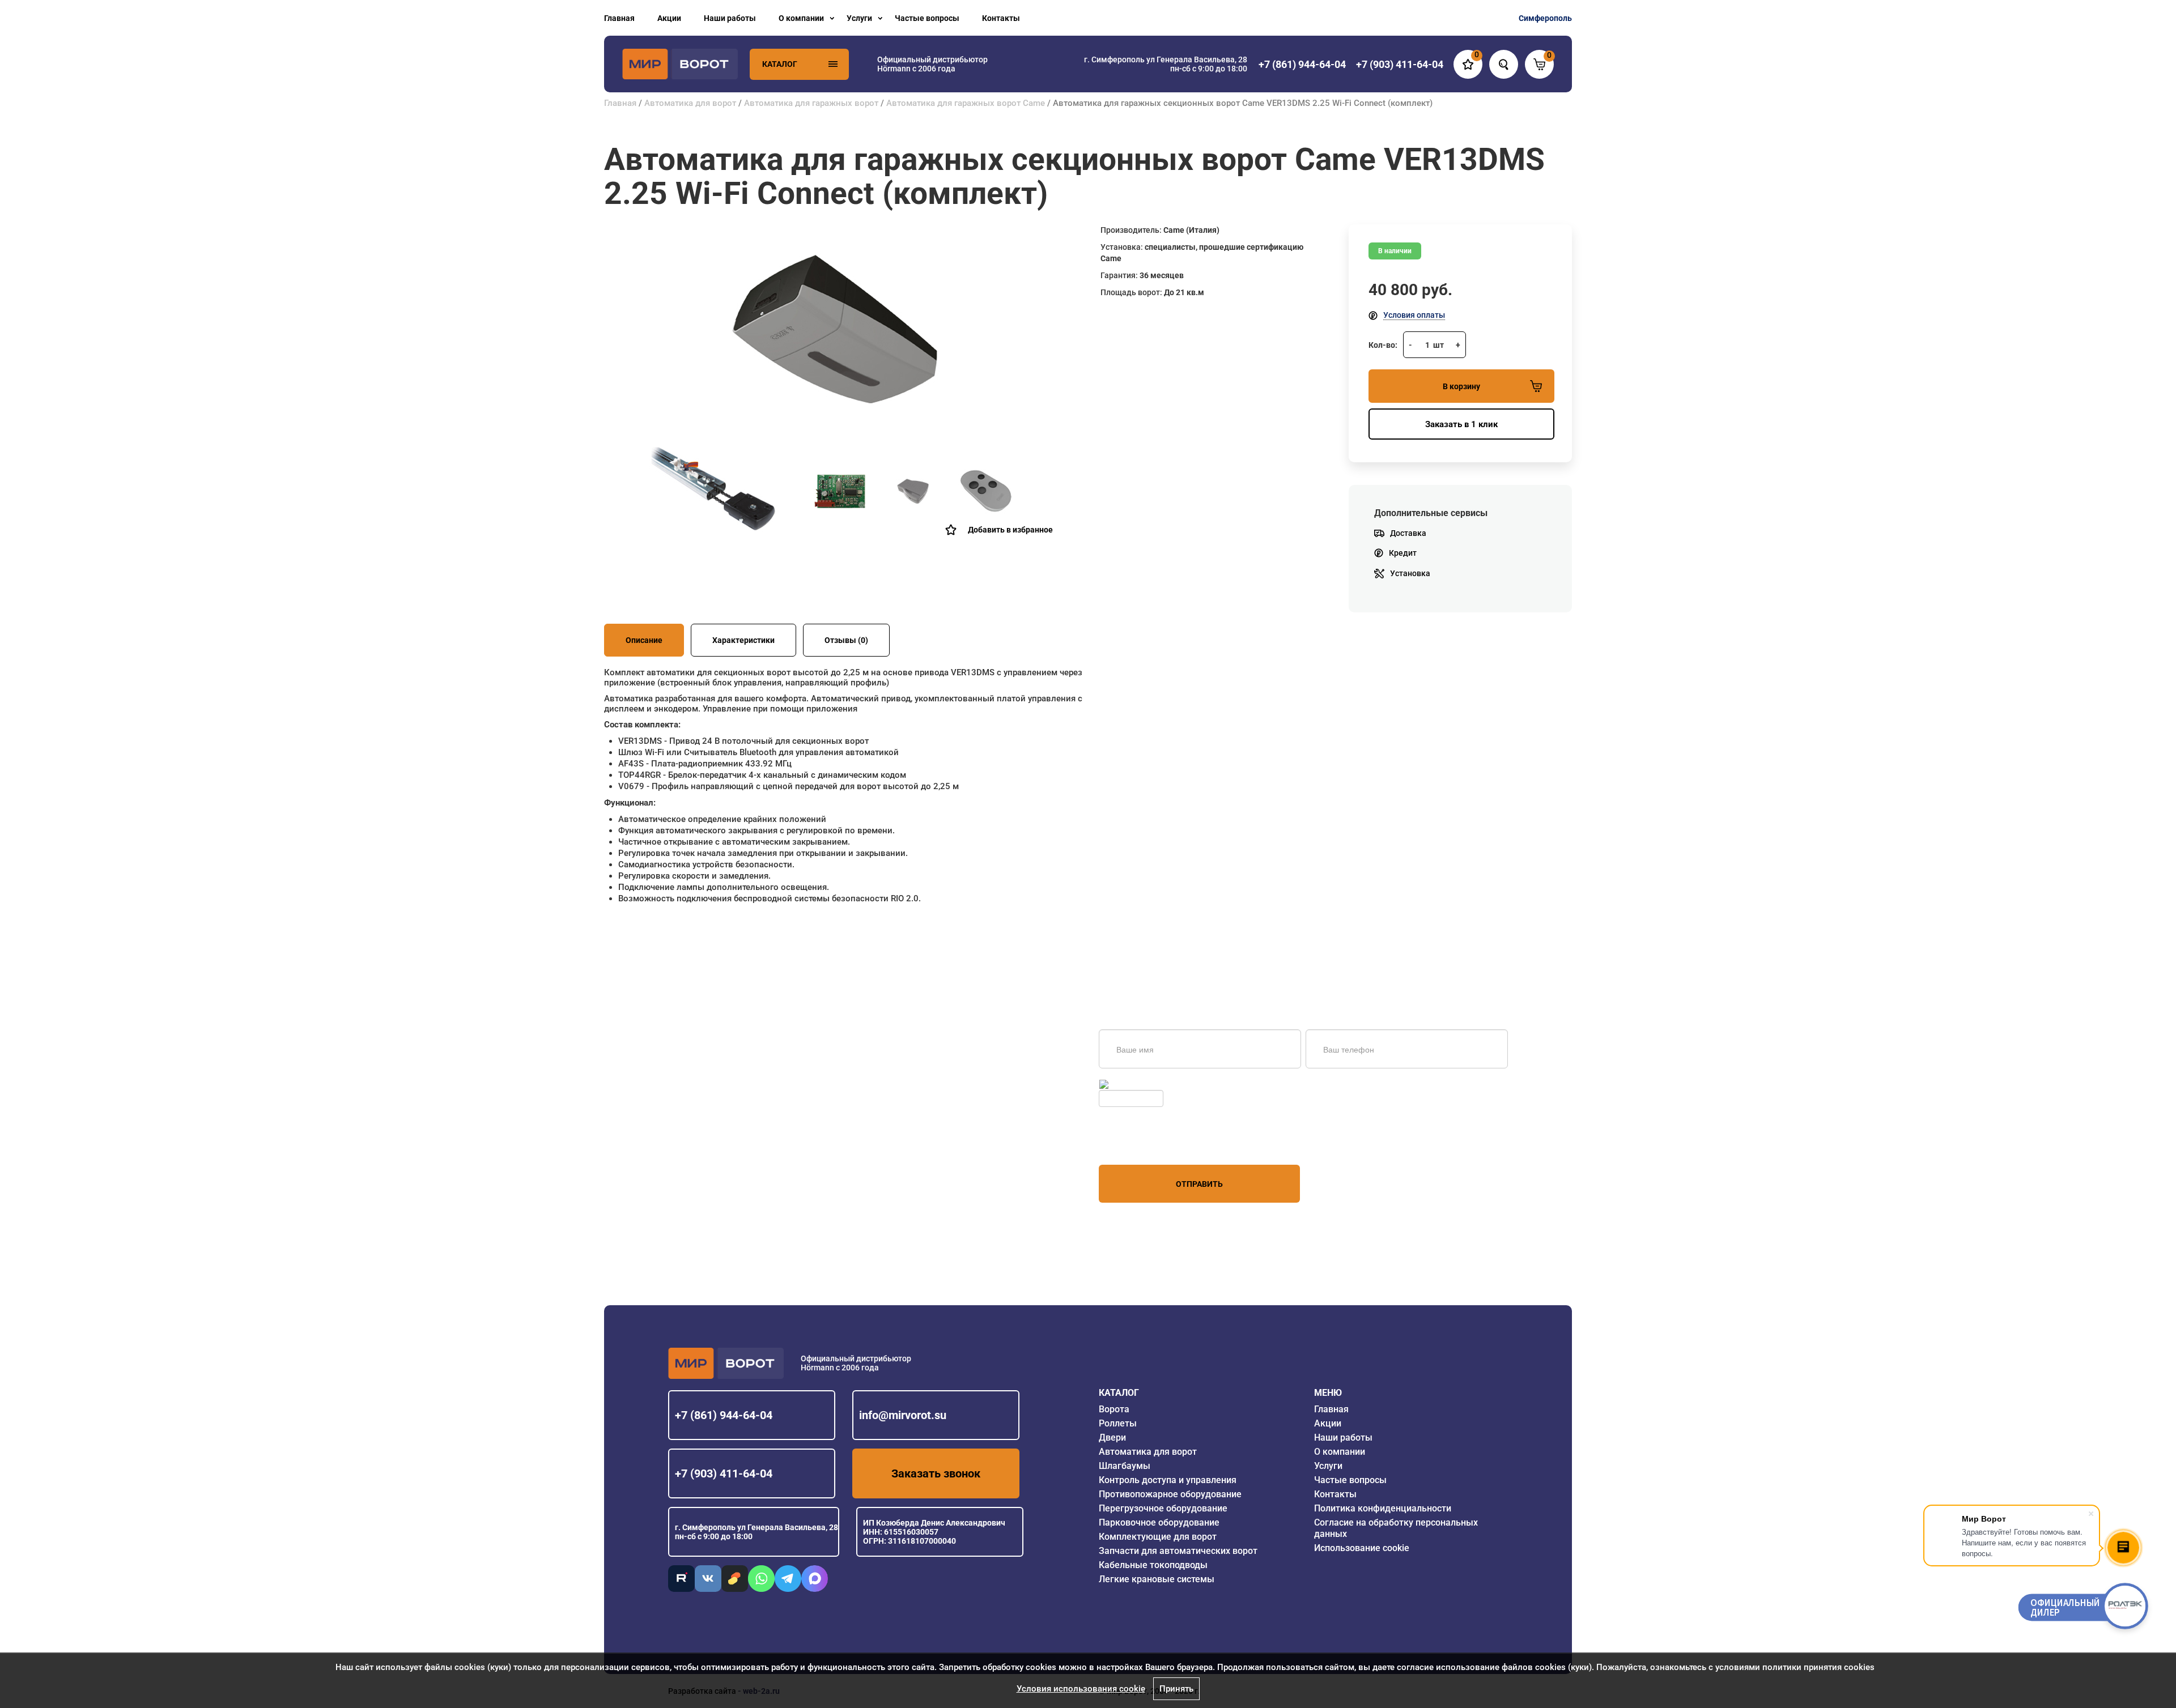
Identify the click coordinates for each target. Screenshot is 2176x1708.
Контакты (1001, 18)
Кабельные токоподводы (1153, 1565)
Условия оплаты (1414, 315)
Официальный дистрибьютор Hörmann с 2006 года (932, 64)
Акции (669, 18)
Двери (1112, 1437)
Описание (644, 640)
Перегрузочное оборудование (1163, 1508)
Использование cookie (1362, 1548)
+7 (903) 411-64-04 (724, 1473)
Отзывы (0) (846, 640)
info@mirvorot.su (903, 1415)
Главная (619, 18)
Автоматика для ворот (690, 103)
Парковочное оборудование (1159, 1522)
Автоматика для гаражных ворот (811, 103)
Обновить (1129, 1084)
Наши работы (730, 18)
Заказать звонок (936, 1473)
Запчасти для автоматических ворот (1178, 1551)
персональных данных (1142, 1143)
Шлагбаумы (1125, 1466)
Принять (1176, 1689)
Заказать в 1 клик (1461, 424)
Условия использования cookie (1081, 1689)
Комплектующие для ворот (1158, 1537)
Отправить (1199, 1184)
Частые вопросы (927, 18)
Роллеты (1118, 1423)
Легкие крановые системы (1157, 1579)
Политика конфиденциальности (1383, 1508)
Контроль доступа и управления (1168, 1480)
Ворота (1114, 1409)
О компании (801, 18)
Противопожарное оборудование (1170, 1494)
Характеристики (743, 640)
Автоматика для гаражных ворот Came (966, 103)
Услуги (859, 18)
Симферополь (1545, 18)
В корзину (1461, 386)
